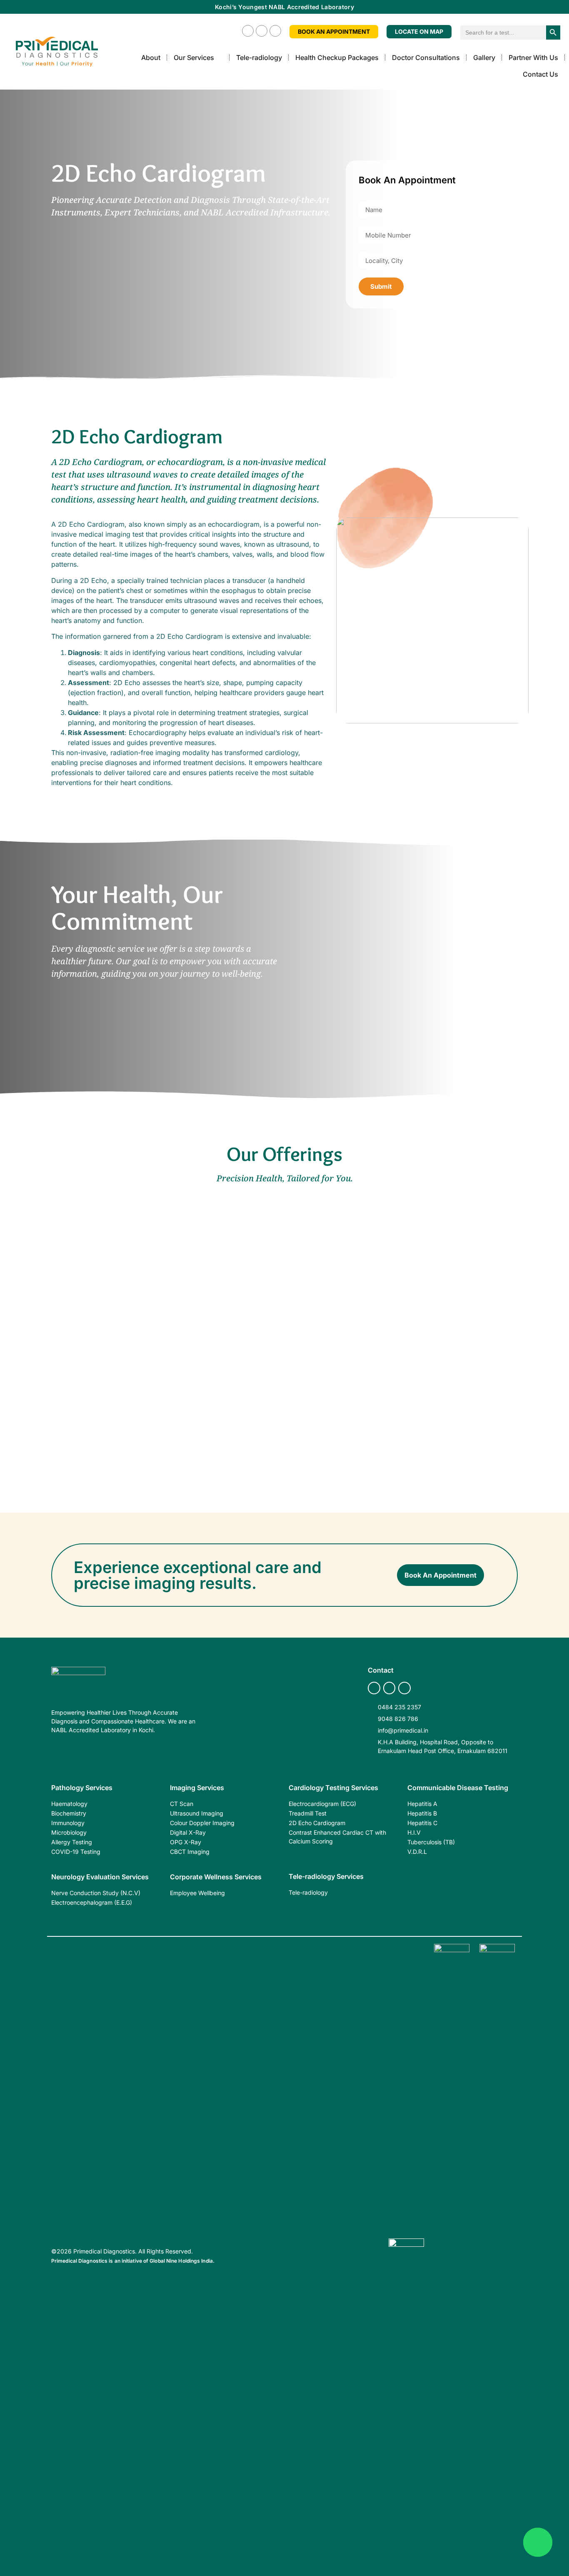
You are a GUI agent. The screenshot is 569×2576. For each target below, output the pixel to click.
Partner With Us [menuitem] (533, 58)
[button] (220, 58)
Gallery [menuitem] (484, 58)
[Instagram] (262, 31)
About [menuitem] (151, 58)
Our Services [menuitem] (194, 58)
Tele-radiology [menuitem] (259, 58)
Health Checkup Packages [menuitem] (337, 58)
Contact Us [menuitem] (540, 74)
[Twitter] (275, 31)
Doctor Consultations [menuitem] (426, 58)
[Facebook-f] (248, 31)
